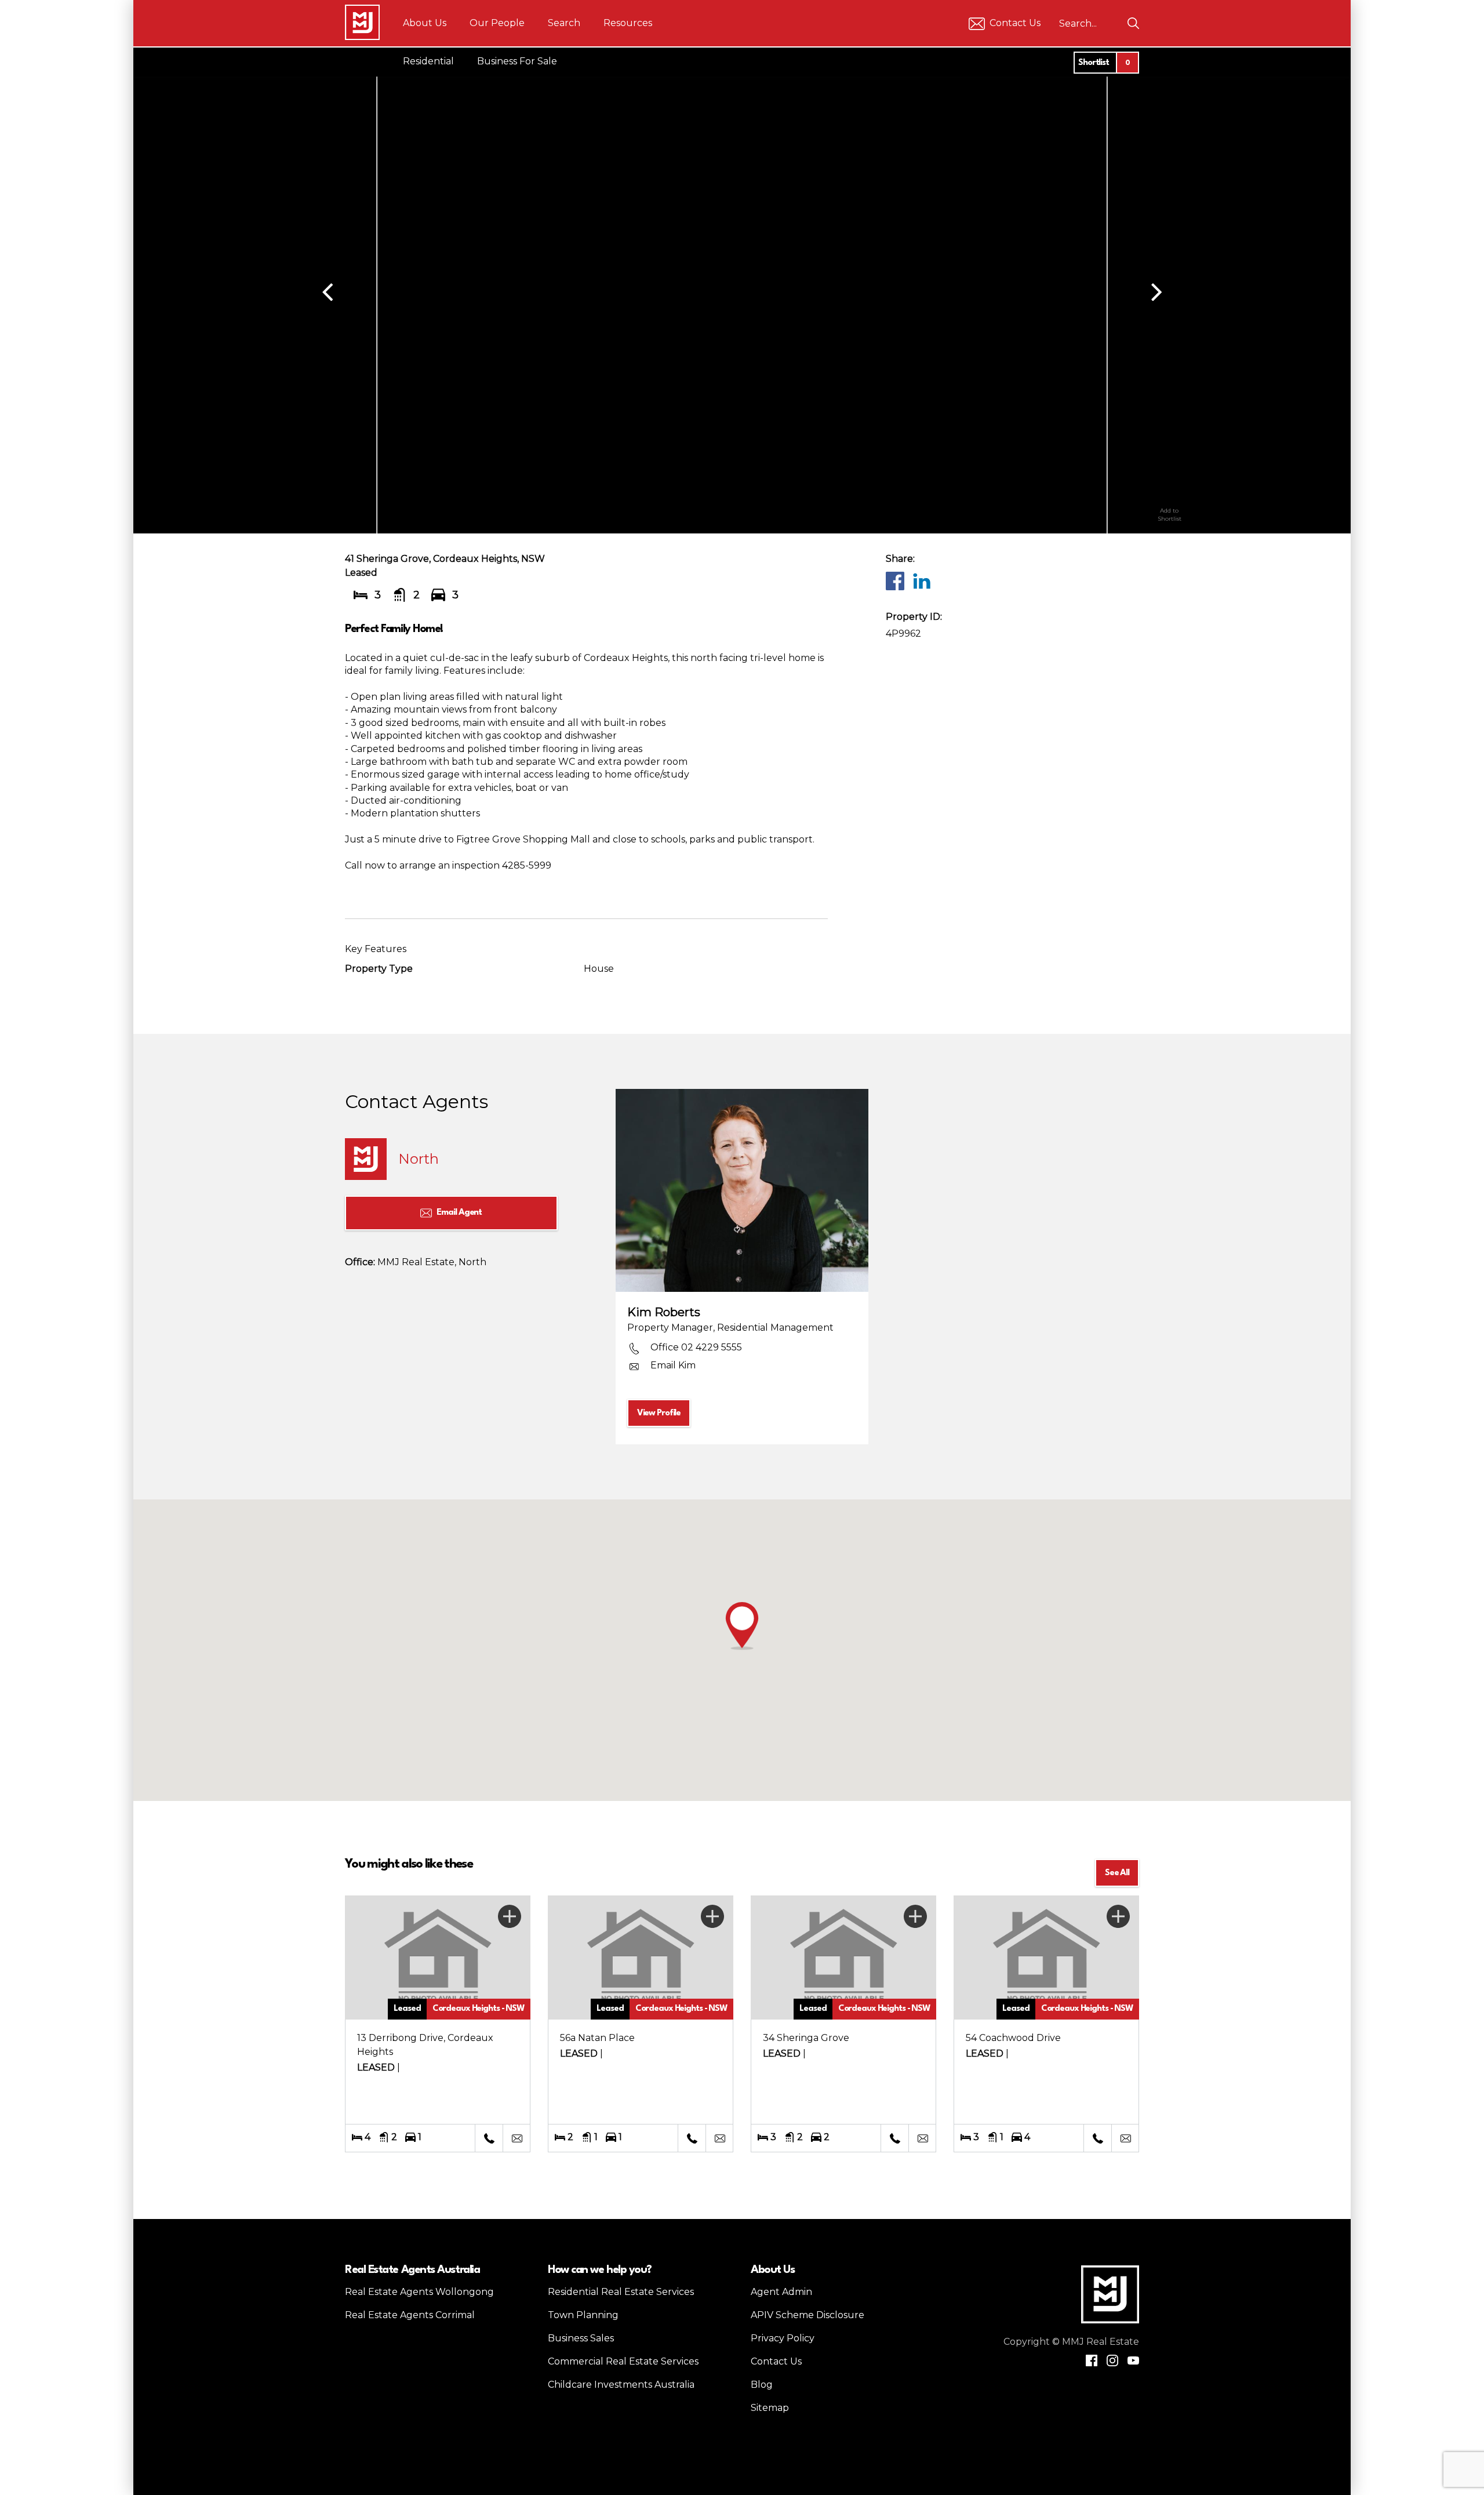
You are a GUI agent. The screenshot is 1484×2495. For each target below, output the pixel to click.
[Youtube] (1133, 2360)
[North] (366, 1159)
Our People (497, 23)
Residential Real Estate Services (621, 2292)
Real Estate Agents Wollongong (419, 2292)
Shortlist (1104, 63)
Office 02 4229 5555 (696, 1347)
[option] (742, 290)
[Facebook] (894, 580)
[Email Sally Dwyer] (719, 2138)
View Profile (659, 1413)
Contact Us (1015, 23)
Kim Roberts (664, 1312)
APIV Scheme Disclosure (808, 2315)
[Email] (517, 2138)
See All (1117, 1873)
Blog (762, 2385)
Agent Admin (781, 2292)
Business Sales (581, 2338)
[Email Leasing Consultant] (922, 2138)
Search (564, 23)
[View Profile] (742, 1190)
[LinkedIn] (921, 580)
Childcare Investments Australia (621, 2385)
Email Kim (673, 1365)
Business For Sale (517, 61)
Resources (628, 23)
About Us (425, 23)
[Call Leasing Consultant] (894, 2138)
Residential (428, 61)
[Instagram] (1112, 2360)
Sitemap (770, 2408)
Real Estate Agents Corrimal (410, 2315)
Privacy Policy (783, 2338)
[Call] (489, 2138)
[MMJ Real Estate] (362, 22)
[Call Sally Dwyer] (692, 2138)
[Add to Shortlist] (1169, 486)
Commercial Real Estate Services (623, 2361)
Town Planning (583, 2315)
